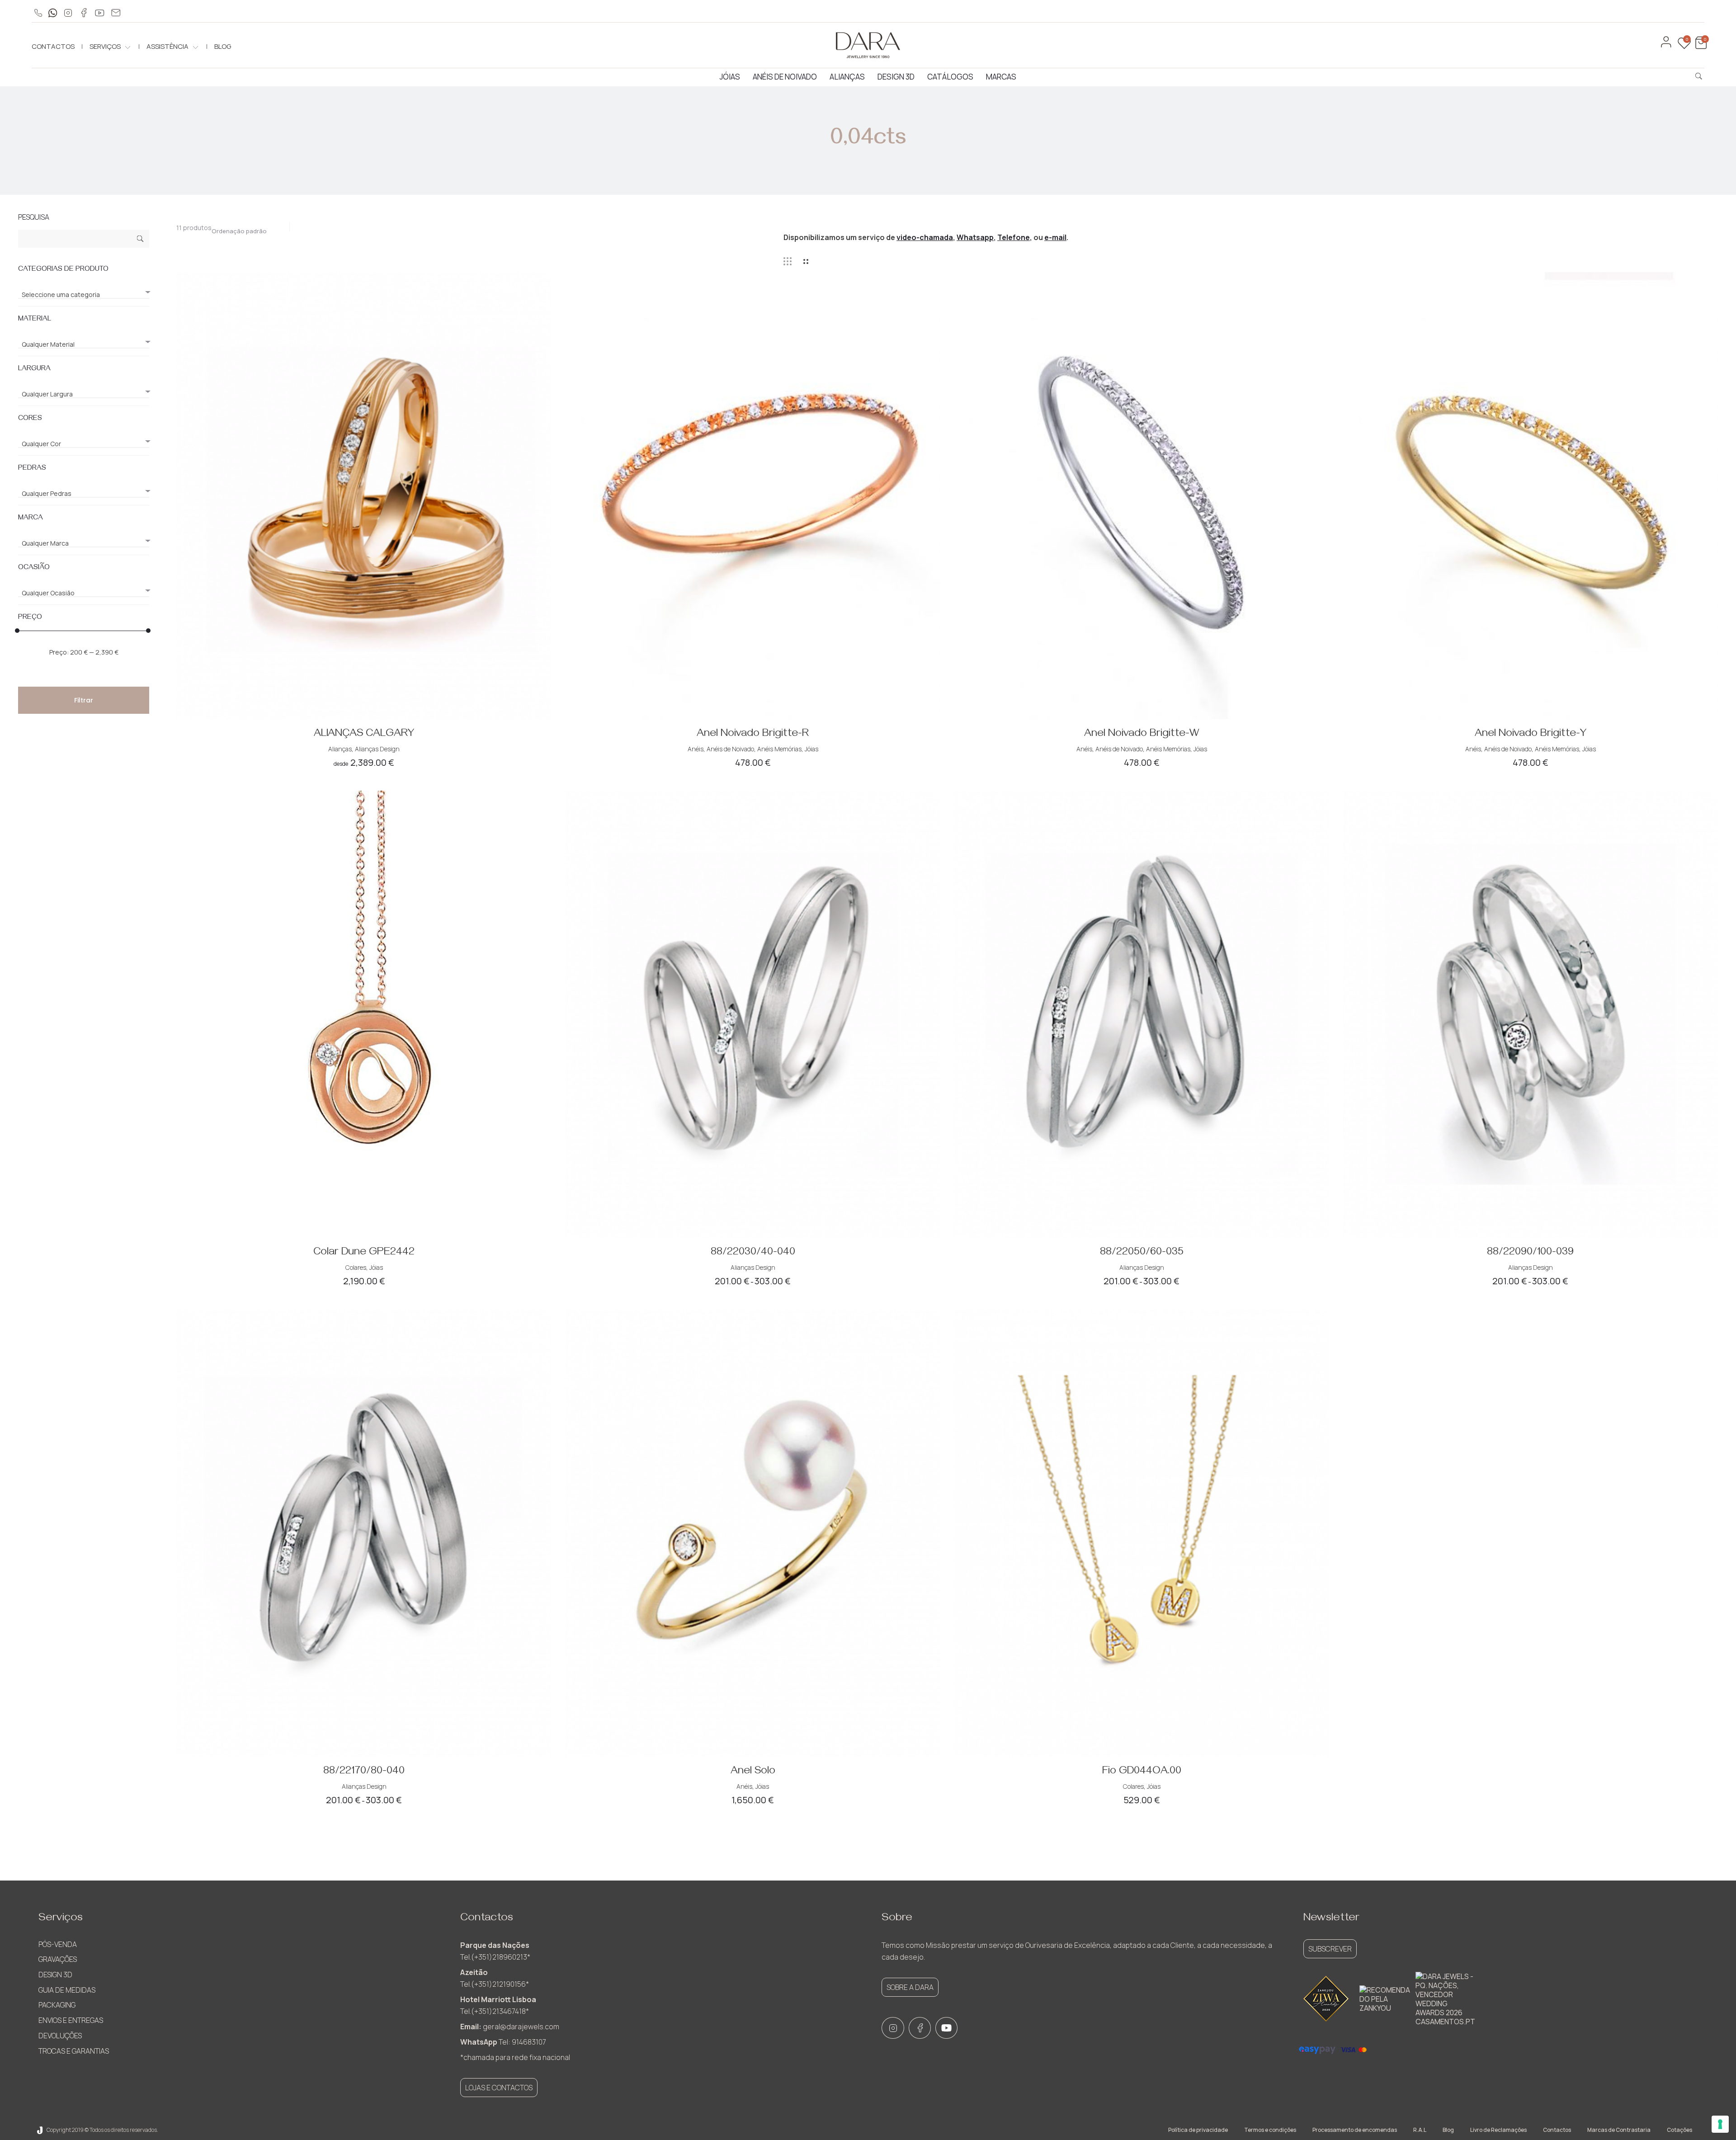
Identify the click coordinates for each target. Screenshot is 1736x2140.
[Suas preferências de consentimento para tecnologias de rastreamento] (1720, 2124)
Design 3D (896, 77)
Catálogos (950, 77)
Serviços (105, 46)
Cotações (1679, 2130)
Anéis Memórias (779, 749)
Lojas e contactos (499, 2088)
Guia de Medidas (67, 1990)
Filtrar (84, 700)
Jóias (730, 77)
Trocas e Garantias (74, 2051)
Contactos (53, 46)
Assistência (167, 46)
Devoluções (60, 2036)
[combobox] (244, 229)
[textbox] (84, 295)
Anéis (696, 749)
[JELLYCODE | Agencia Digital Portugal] (40, 2130)
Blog (223, 46)
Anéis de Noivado (785, 77)
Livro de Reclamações (1498, 2130)
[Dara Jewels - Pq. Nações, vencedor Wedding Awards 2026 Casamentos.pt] (1445, 1999)
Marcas (1001, 77)
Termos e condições (1270, 2130)
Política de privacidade (1198, 2130)
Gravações (58, 1959)
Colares (356, 1267)
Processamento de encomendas (1355, 2130)
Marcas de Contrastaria (1619, 2130)
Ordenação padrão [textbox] (239, 231)
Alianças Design (377, 749)
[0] (1700, 47)
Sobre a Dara (910, 1987)
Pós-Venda (58, 1944)
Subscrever (1330, 1949)
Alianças (847, 77)
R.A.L (1420, 2130)
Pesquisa (140, 240)
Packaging (57, 2005)
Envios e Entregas (71, 2020)
